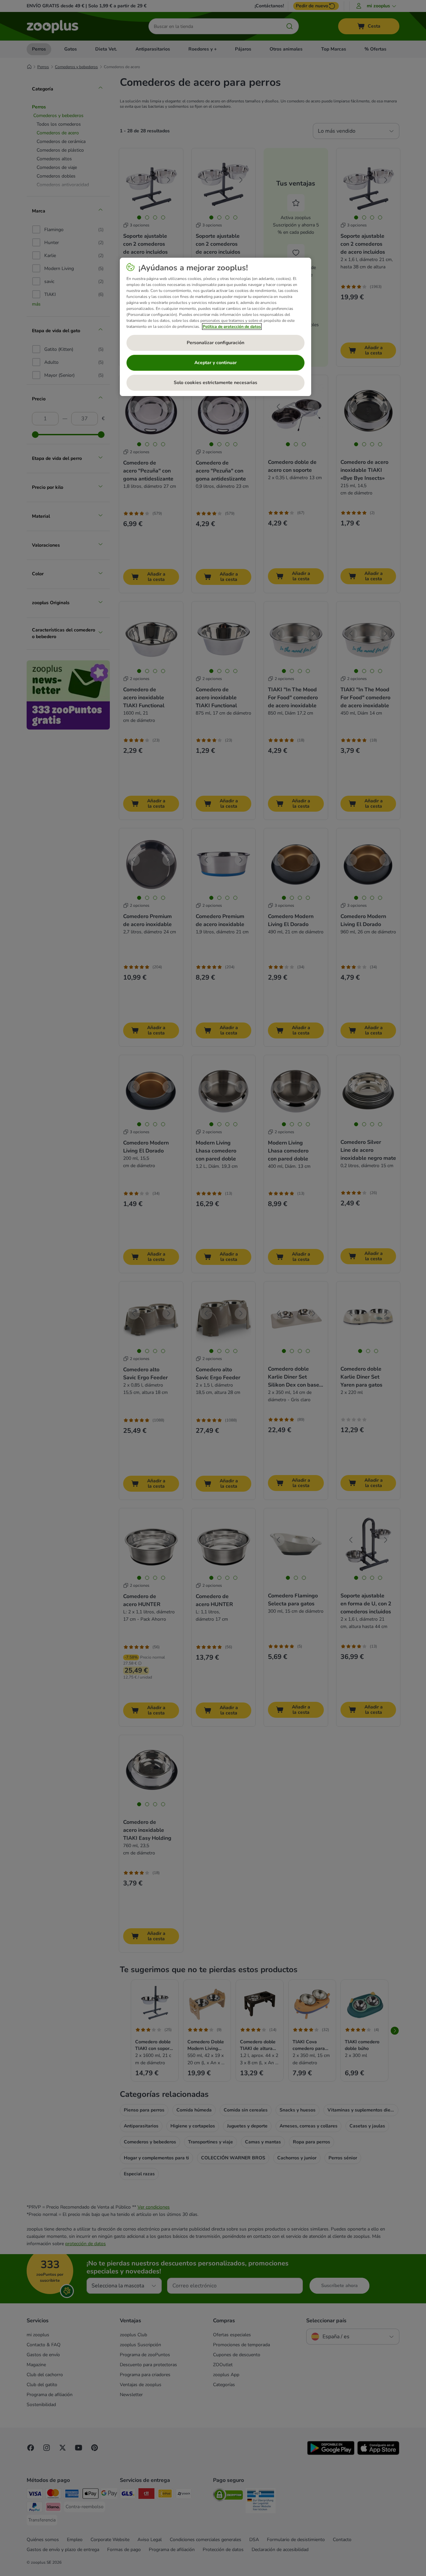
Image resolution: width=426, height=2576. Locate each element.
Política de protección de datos (232, 327)
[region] (215, 327)
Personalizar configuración (215, 343)
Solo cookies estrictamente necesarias (215, 383)
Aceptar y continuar (215, 363)
